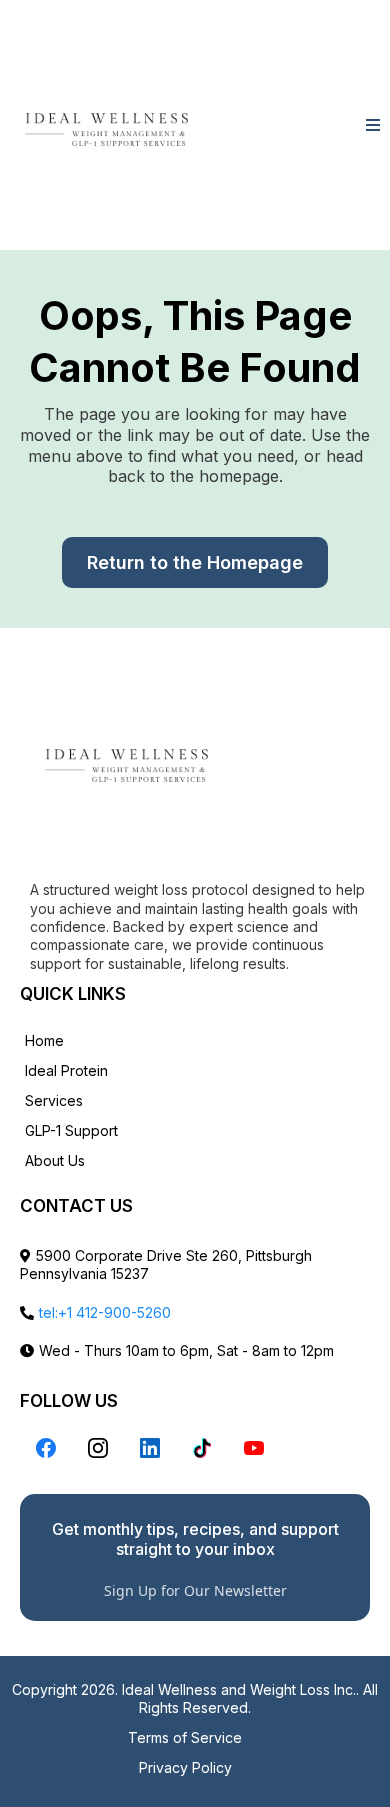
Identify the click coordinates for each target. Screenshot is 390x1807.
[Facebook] (46, 1448)
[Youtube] (254, 1448)
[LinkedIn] (150, 1448)
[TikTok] (202, 1448)
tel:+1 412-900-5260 (105, 1312)
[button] (373, 125)
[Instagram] (98, 1448)
